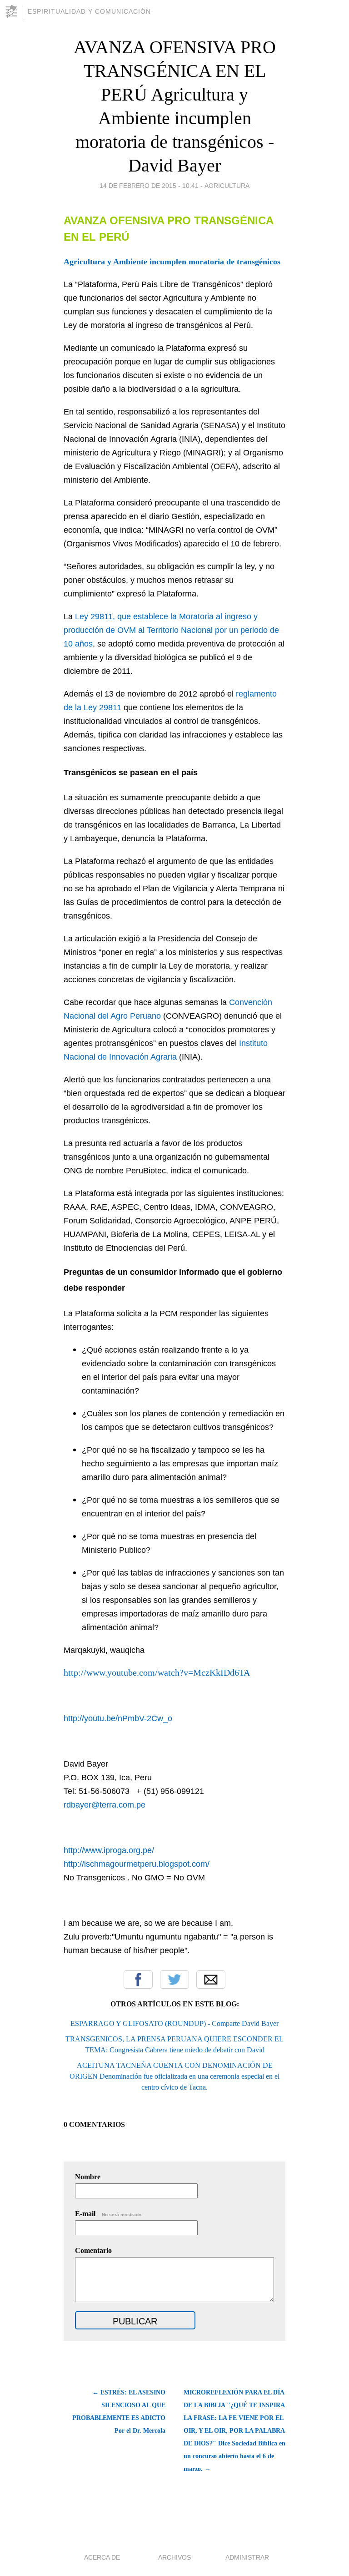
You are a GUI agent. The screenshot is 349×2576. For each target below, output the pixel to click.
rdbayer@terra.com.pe (105, 1805)
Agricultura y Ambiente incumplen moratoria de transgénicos (172, 262)
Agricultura (227, 186)
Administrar (247, 2557)
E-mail (109, 2214)
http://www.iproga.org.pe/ (109, 1850)
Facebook (138, 1980)
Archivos (174, 2557)
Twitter (174, 1980)
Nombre (88, 2177)
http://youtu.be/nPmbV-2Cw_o (118, 1718)
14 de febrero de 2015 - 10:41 (149, 186)
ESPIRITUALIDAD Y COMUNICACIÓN (89, 11)
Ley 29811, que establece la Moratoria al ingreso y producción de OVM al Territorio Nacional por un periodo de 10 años (171, 630)
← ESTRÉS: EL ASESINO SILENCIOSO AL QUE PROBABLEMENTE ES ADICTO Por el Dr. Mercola (119, 2412)
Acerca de (102, 2557)
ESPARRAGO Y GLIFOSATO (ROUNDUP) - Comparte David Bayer (174, 2023)
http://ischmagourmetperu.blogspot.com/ (137, 1864)
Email (211, 1980)
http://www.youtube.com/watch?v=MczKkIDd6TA (157, 1672)
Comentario (93, 2250)
